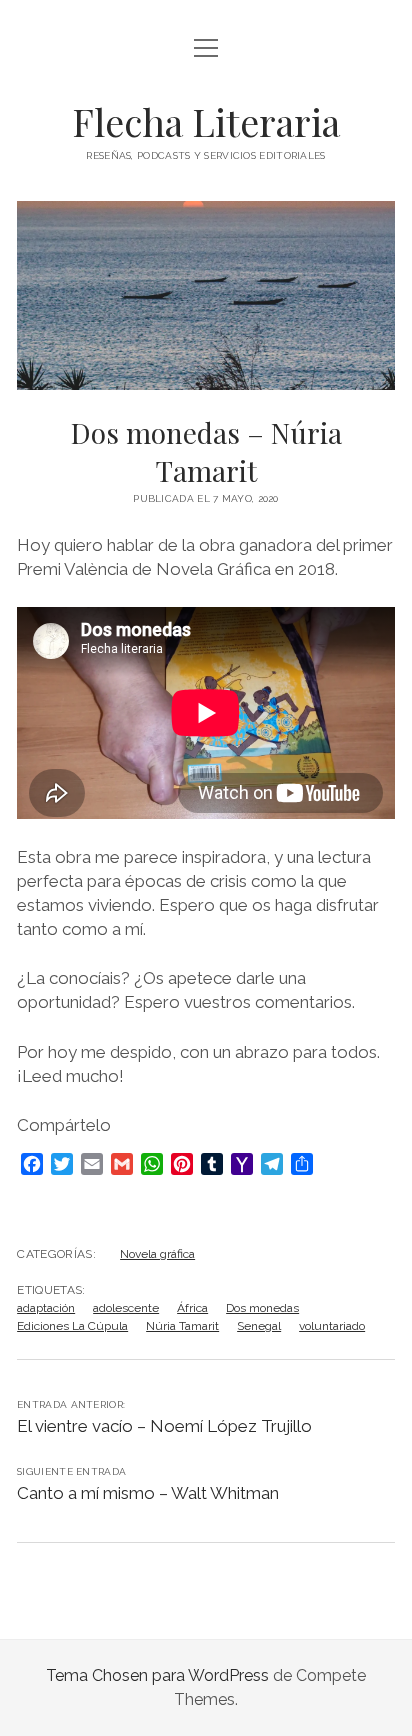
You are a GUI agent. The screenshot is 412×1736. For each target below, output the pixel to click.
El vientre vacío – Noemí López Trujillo (164, 1426)
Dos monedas (262, 1308)
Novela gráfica (157, 1254)
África (192, 1308)
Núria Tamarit (182, 1326)
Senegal (259, 1326)
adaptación (46, 1308)
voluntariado (332, 1326)
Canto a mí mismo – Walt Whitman (148, 1493)
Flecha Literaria (206, 121)
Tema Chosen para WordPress (157, 1675)
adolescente (126, 1308)
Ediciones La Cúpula (72, 1326)
